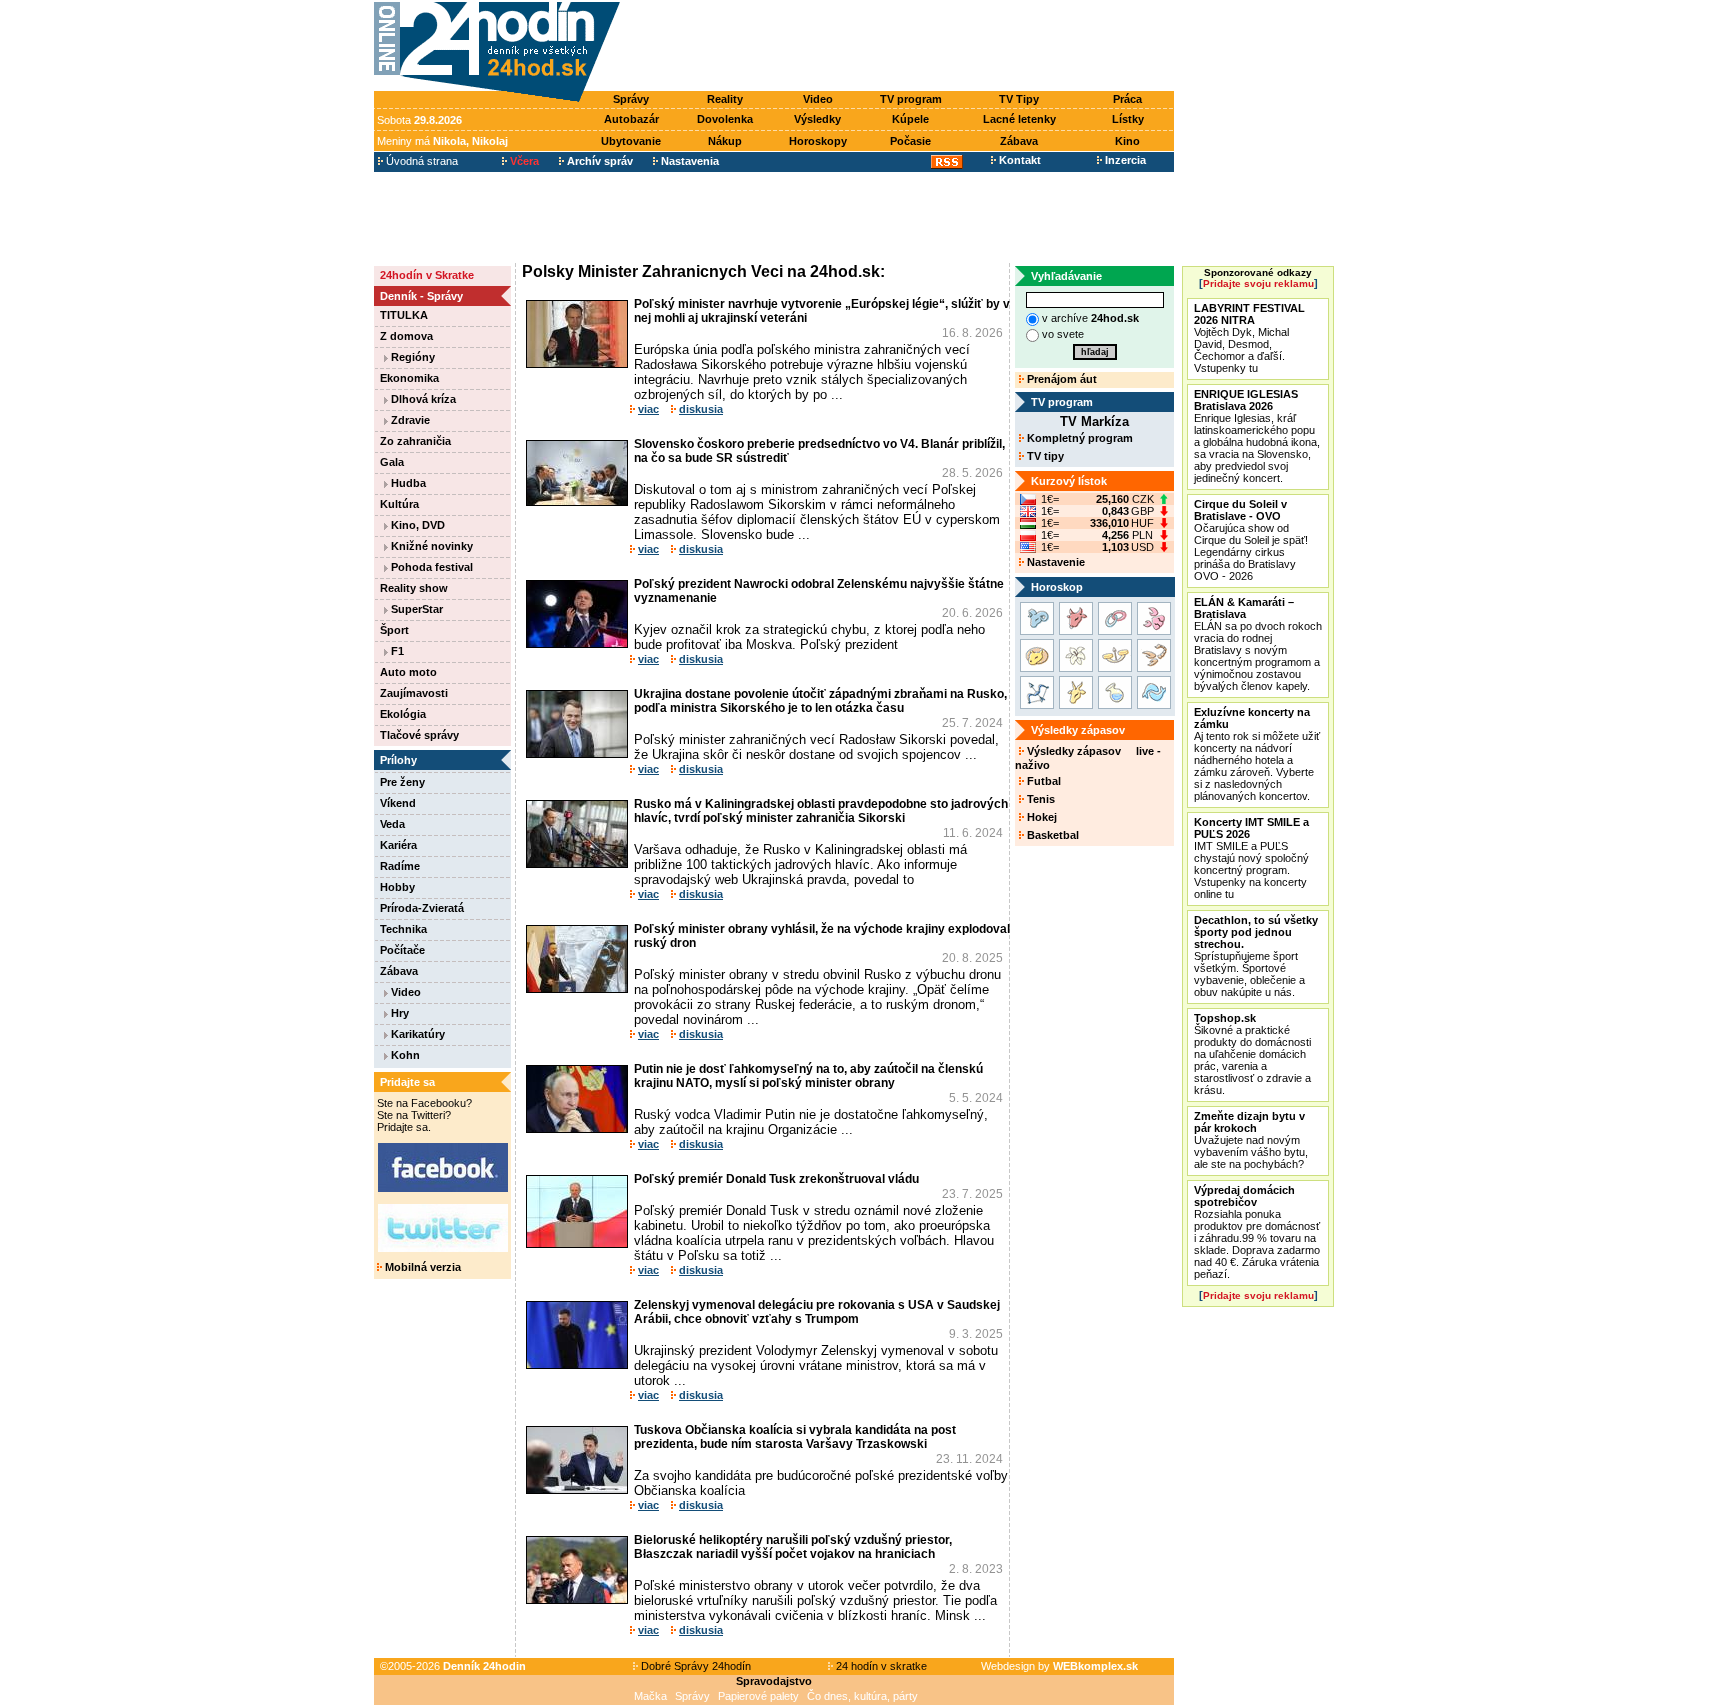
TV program (911, 99)
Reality (725, 99)
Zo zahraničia (415, 441)
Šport (394, 630)
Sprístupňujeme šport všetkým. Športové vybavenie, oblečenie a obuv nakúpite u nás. (1256, 956)
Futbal (1042, 781)
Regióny (411, 357)
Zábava (1019, 141)
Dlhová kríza (422, 399)
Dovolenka (725, 119)
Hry (398, 1013)
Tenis (1039, 799)
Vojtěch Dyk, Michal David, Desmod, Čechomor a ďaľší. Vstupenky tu (1249, 338)
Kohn (404, 1055)
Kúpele (910, 119)
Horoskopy (818, 141)
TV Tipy (1019, 99)
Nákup (725, 141)
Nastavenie (1054, 562)
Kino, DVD (416, 525)
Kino (1127, 141)
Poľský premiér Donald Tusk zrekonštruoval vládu (776, 1179)
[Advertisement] (902, 47)
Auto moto (408, 672)
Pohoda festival (430, 567)
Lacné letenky (1019, 119)
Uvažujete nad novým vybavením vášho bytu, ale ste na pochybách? (1251, 1140)
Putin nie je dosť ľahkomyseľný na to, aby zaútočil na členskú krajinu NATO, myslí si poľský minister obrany (808, 1076)
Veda (392, 824)
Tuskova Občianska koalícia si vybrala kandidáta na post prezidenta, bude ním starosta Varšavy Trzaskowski (795, 1437)
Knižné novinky (430, 546)
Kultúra (399, 504)
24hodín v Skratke (427, 275)
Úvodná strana (420, 161)
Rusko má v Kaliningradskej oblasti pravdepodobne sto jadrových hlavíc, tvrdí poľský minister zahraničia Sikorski (821, 811)
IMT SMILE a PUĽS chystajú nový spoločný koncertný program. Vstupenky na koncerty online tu (1251, 858)
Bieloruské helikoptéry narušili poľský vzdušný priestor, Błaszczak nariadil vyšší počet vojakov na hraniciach (793, 1547)
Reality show (414, 588)
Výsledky (817, 119)
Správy (631, 99)
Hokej (1040, 817)
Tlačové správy (419, 735)
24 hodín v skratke (880, 1666)
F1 (396, 651)
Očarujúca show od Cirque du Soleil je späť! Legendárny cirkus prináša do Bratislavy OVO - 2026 (1251, 540)
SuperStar (415, 609)
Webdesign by (1059, 1666)
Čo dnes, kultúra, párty (862, 1696)
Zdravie (409, 420)
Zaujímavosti (414, 693)
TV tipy (1044, 456)
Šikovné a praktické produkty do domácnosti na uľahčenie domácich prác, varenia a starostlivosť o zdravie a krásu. (1252, 1054)
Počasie (910, 141)
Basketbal (1051, 835)
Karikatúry (416, 1034)
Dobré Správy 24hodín (694, 1666)
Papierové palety (758, 1696)
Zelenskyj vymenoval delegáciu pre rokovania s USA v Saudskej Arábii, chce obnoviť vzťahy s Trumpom (817, 1312)
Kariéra (398, 845)
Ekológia (403, 714)
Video (818, 99)
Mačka (650, 1696)
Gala (392, 462)
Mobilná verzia (421, 1267)
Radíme (400, 866)
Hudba (407, 483)
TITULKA (404, 315)
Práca (1127, 99)
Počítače (402, 950)
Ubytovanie (631, 141)
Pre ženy (402, 782)
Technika (403, 929)
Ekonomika (409, 378)
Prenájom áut (1060, 379)
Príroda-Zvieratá (422, 908)
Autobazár (631, 119)
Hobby (397, 887)
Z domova (406, 336)
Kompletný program (1078, 438)
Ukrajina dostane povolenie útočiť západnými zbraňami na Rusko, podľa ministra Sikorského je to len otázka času (820, 701)
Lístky (1128, 119)
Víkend (398, 803)
